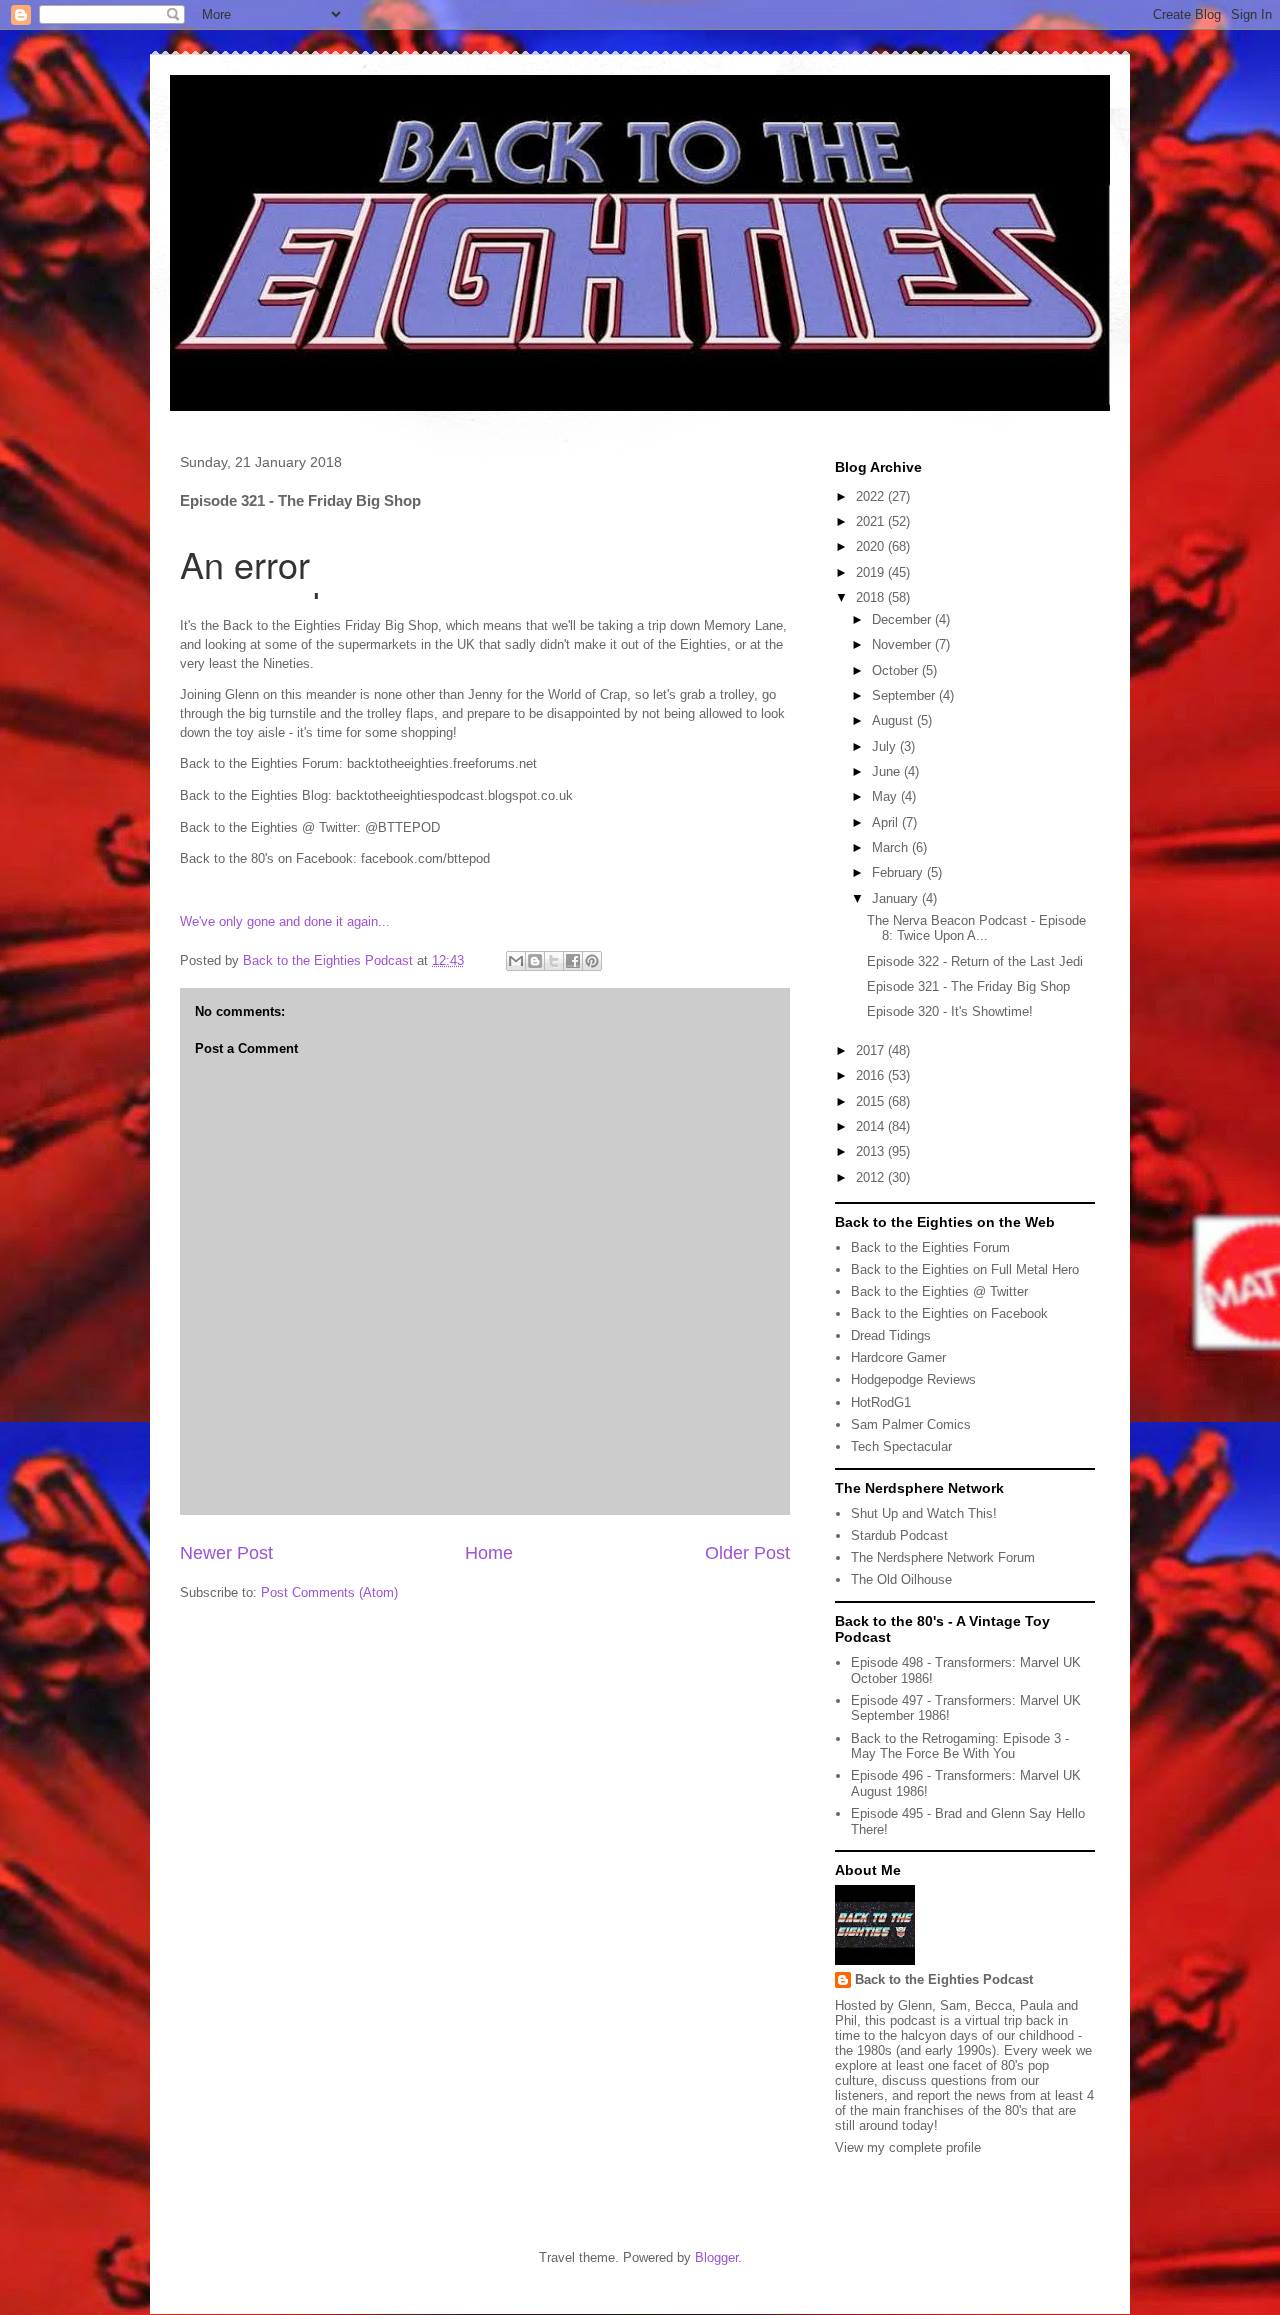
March (892, 847)
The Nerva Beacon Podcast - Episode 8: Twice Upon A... (976, 928)
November (903, 644)
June (888, 771)
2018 (872, 597)
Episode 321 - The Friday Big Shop (968, 986)
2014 (872, 1126)
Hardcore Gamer (898, 1357)
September (905, 695)
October (897, 670)
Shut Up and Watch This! (924, 1513)
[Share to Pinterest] (592, 961)
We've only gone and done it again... (285, 921)
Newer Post (226, 1553)
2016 (872, 1075)
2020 (872, 546)
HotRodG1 (881, 1402)
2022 (872, 496)
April (887, 822)
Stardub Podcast (899, 1535)
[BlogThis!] (535, 961)
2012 (872, 1177)
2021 (872, 521)
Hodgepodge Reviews (913, 1379)
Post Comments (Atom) (329, 1592)
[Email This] (516, 961)
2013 (872, 1151)
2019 (872, 572)
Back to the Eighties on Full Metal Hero (965, 1269)
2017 (872, 1050)
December (903, 619)
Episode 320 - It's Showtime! (950, 1011)
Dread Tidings (891, 1335)
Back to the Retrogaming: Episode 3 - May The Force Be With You (960, 1746)
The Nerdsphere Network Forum (943, 1557)
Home (489, 1553)
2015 (872, 1101)
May (886, 796)
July (886, 746)
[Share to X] (554, 961)
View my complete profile (908, 2147)
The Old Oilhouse (901, 1579)
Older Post (747, 1553)
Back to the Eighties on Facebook (949, 1313)
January (897, 898)
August (894, 720)
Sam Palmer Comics (911, 1424)
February (899, 872)
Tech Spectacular (901, 1446)
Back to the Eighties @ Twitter (939, 1291)
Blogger (716, 2257)
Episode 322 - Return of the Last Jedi (975, 961)
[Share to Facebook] (573, 961)
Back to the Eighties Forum (930, 1247)
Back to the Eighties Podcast (944, 1979)
